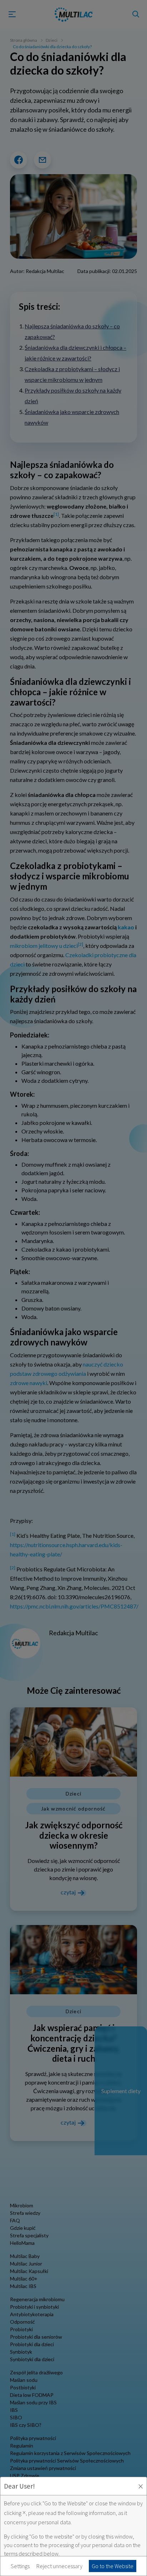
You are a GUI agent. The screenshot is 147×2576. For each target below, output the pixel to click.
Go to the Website (113, 2566)
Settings (20, 2566)
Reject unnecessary (59, 2566)
